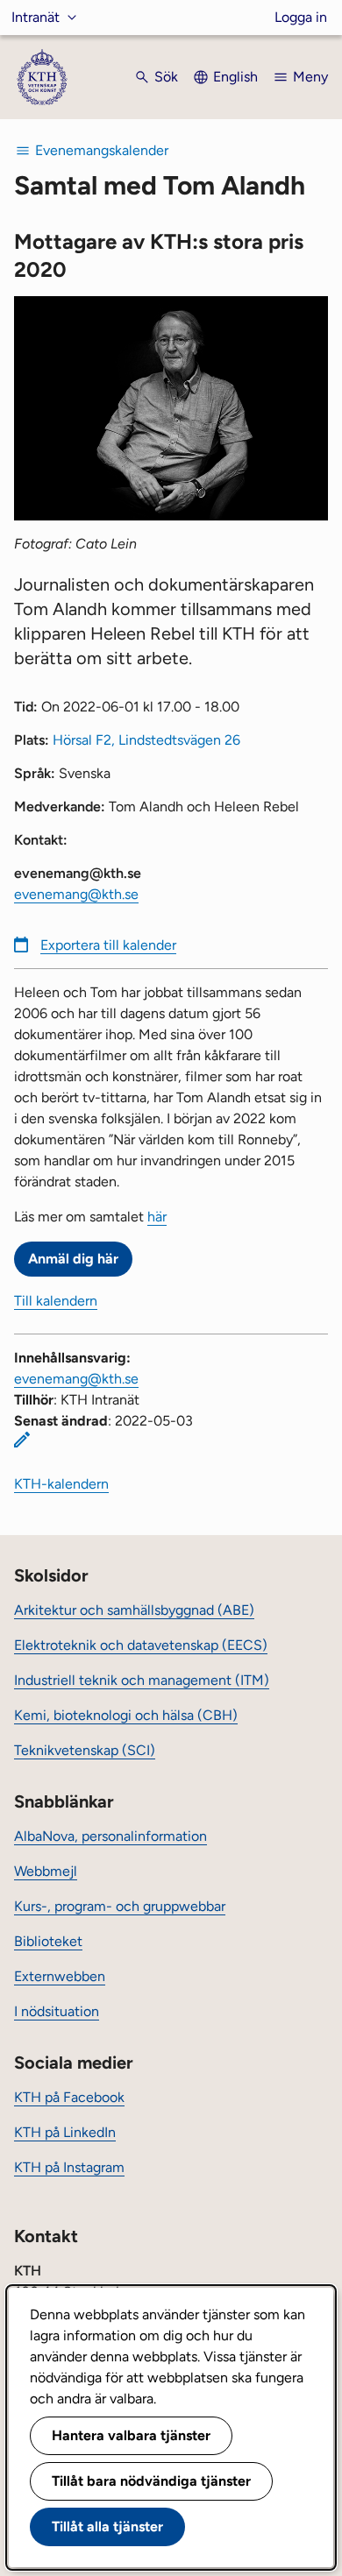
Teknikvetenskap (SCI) (85, 1750)
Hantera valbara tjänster (131, 2435)
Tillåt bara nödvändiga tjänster (151, 2481)
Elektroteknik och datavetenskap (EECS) (141, 1645)
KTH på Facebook (69, 2097)
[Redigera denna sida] (22, 1440)
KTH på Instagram (69, 2167)
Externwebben (60, 1976)
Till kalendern (56, 1301)
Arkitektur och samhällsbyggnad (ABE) (134, 1610)
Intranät (36, 17)
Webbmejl (46, 1871)
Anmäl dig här (73, 1259)
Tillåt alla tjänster (107, 2526)
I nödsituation (57, 2011)
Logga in (301, 17)
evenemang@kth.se (76, 894)
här (157, 1217)
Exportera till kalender (108, 945)
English (235, 77)
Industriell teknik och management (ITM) (142, 1680)
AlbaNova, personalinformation (110, 1836)
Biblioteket (48, 1941)
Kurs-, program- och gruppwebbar (120, 1906)
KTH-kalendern (61, 1484)
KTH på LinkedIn (65, 2132)
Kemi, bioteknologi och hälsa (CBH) (126, 1715)
